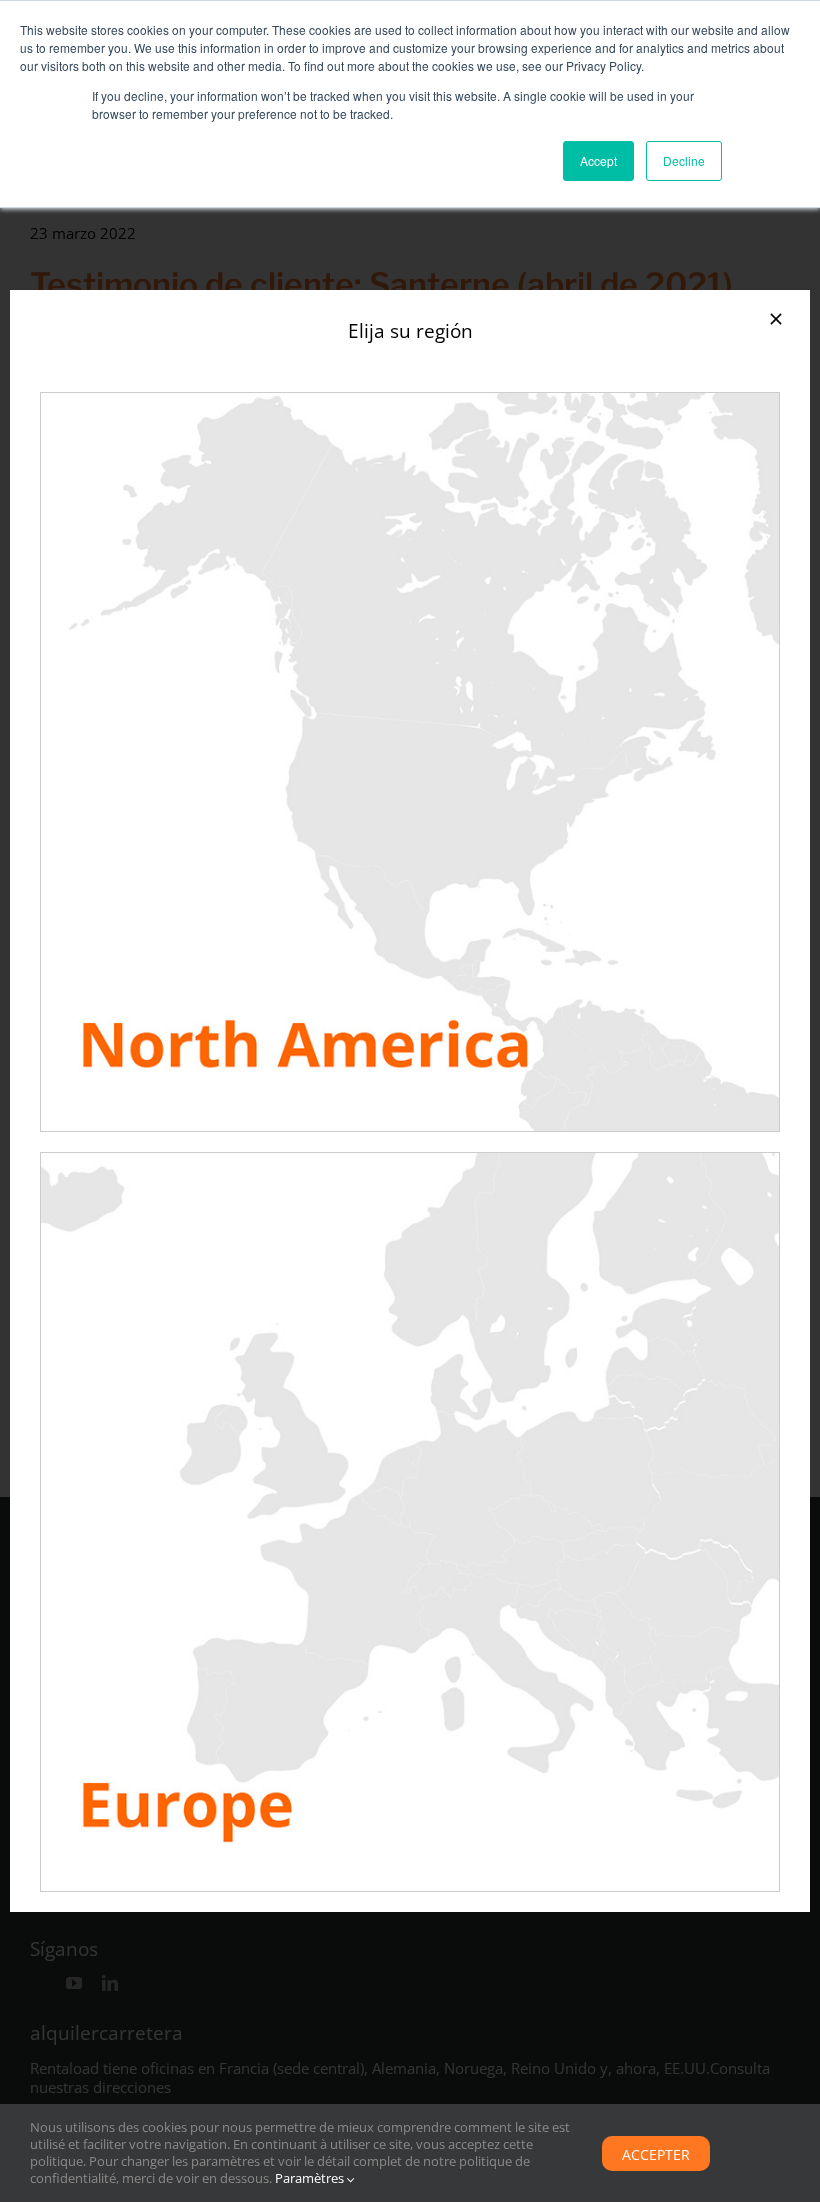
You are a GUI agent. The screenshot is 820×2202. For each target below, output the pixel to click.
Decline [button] (684, 160)
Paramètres (311, 2178)
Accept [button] (598, 160)
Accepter (656, 2154)
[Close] (776, 319)
